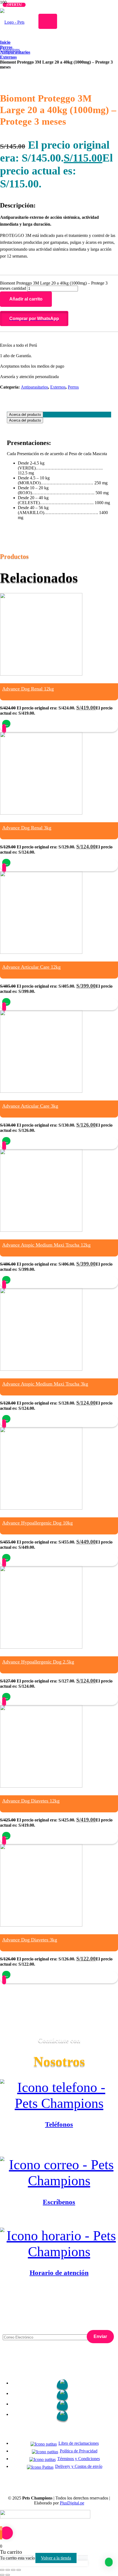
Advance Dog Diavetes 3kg (30, 1940)
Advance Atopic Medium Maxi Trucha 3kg (45, 1384)
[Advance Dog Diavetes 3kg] (41, 1925)
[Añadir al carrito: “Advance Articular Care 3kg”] (6, 1141)
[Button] (4, 729)
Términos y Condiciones (79, 2459)
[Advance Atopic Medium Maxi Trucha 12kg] (41, 1230)
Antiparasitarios (34, 387)
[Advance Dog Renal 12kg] (41, 674)
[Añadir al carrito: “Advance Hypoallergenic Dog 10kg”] (6, 1558)
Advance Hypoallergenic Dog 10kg (37, 1523)
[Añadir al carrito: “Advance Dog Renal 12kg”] (6, 724)
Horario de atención (59, 2273)
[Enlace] (39, 48)
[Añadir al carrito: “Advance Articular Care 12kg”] (6, 1002)
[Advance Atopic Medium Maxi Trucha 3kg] (41, 1369)
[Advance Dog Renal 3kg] (41, 813)
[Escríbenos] (59, 2173)
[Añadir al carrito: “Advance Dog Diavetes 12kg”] (6, 1836)
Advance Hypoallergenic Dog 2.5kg (38, 1662)
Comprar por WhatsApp (34, 319)
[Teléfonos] (59, 2095)
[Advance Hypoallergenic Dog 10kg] (41, 1508)
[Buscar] (48, 21)
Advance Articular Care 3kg (30, 1106)
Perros (73, 387)
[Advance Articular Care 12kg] (41, 952)
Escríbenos (59, 2202)
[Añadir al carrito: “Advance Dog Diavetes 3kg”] (6, 1975)
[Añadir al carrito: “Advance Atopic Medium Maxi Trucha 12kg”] (6, 1280)
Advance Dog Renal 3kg (27, 828)
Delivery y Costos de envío (79, 2466)
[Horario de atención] (59, 2244)
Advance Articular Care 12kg (31, 967)
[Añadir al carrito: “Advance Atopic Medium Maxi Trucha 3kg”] (6, 1419)
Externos (58, 387)
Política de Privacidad (79, 2451)
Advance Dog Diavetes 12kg (31, 1801)
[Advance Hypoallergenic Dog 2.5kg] (41, 1647)
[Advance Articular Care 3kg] (41, 1091)
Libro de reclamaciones (79, 2443)
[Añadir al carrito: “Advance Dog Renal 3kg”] (6, 863)
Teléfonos (59, 2124)
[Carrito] (39, 76)
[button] (59, 319)
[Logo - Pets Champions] (17, 50)
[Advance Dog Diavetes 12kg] (41, 1786)
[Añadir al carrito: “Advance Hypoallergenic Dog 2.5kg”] (6, 1697)
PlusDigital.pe (72, 2503)
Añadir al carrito (26, 299)
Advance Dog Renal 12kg (28, 689)
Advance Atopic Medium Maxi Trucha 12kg (46, 1245)
